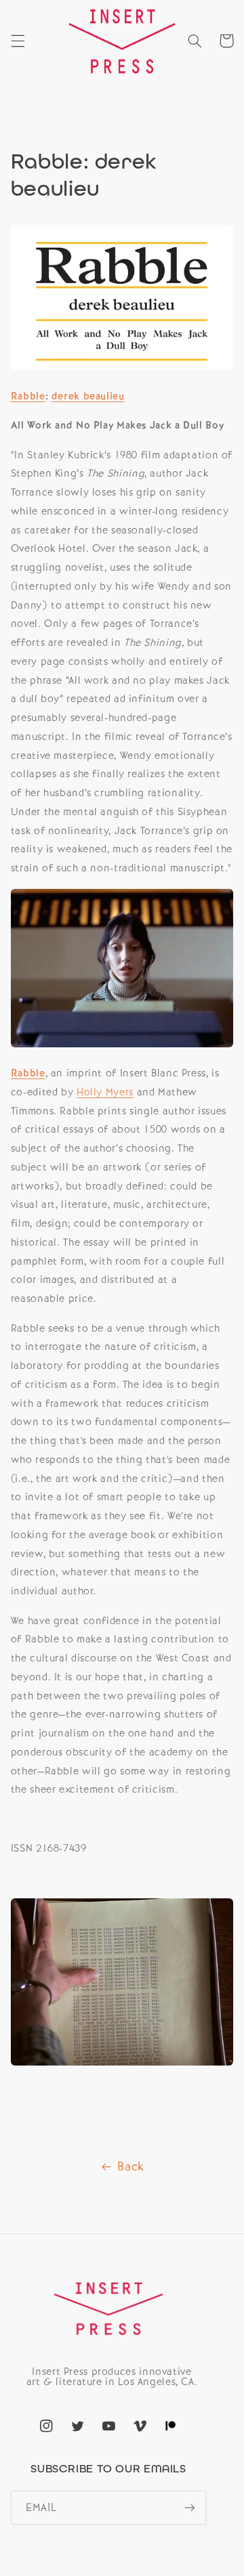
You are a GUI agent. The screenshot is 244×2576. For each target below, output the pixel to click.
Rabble (28, 396)
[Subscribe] (190, 2507)
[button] (18, 41)
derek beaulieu (88, 396)
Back (131, 2166)
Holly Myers (105, 1092)
